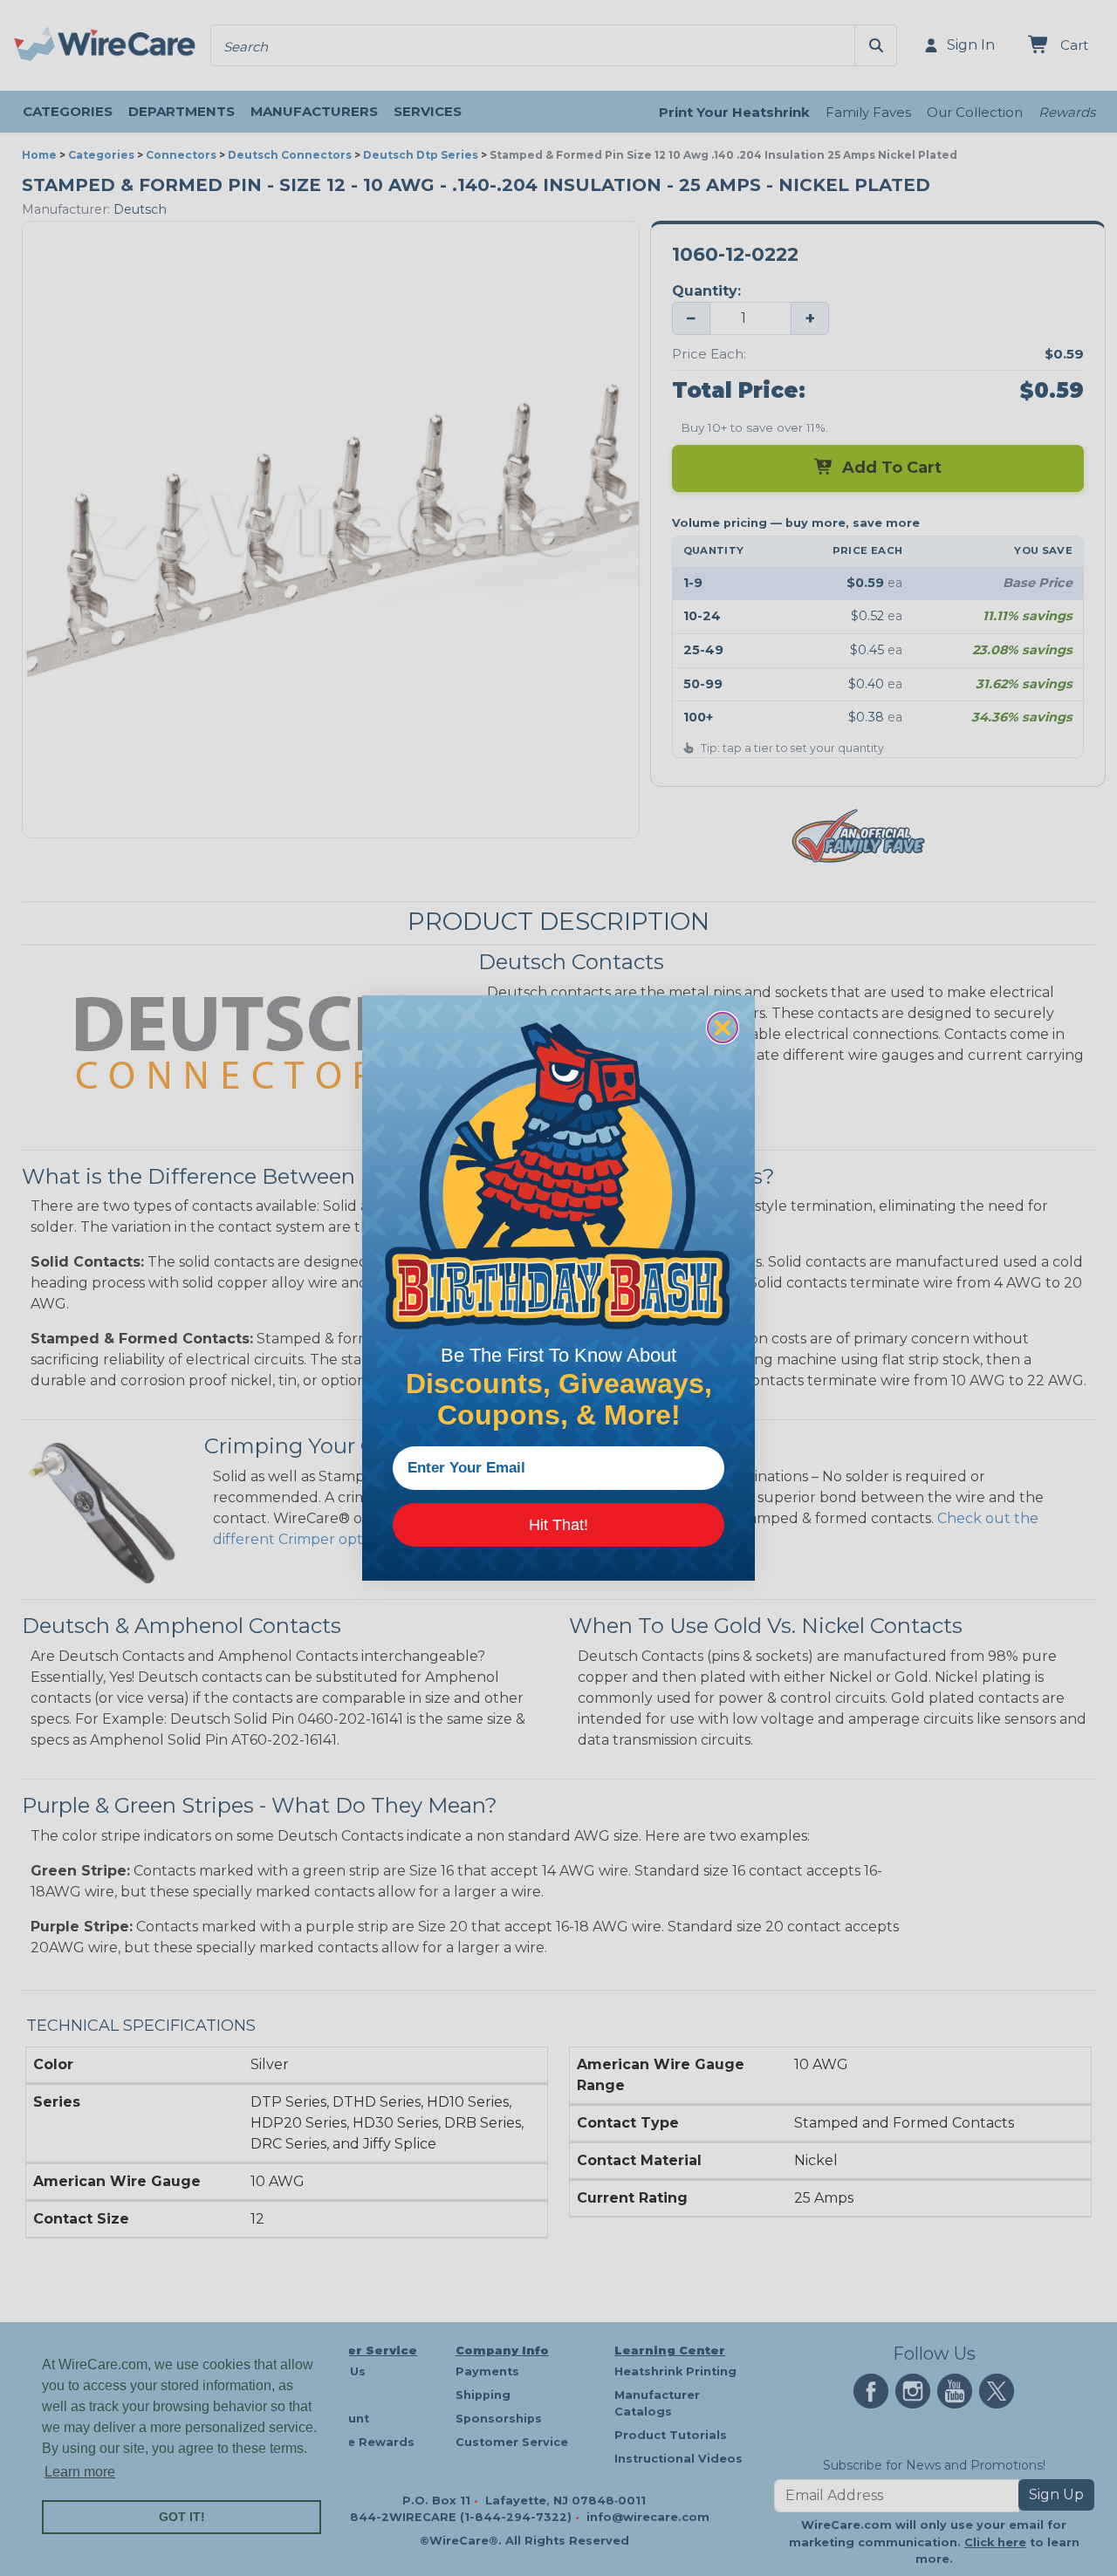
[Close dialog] (723, 1028)
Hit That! (558, 1525)
